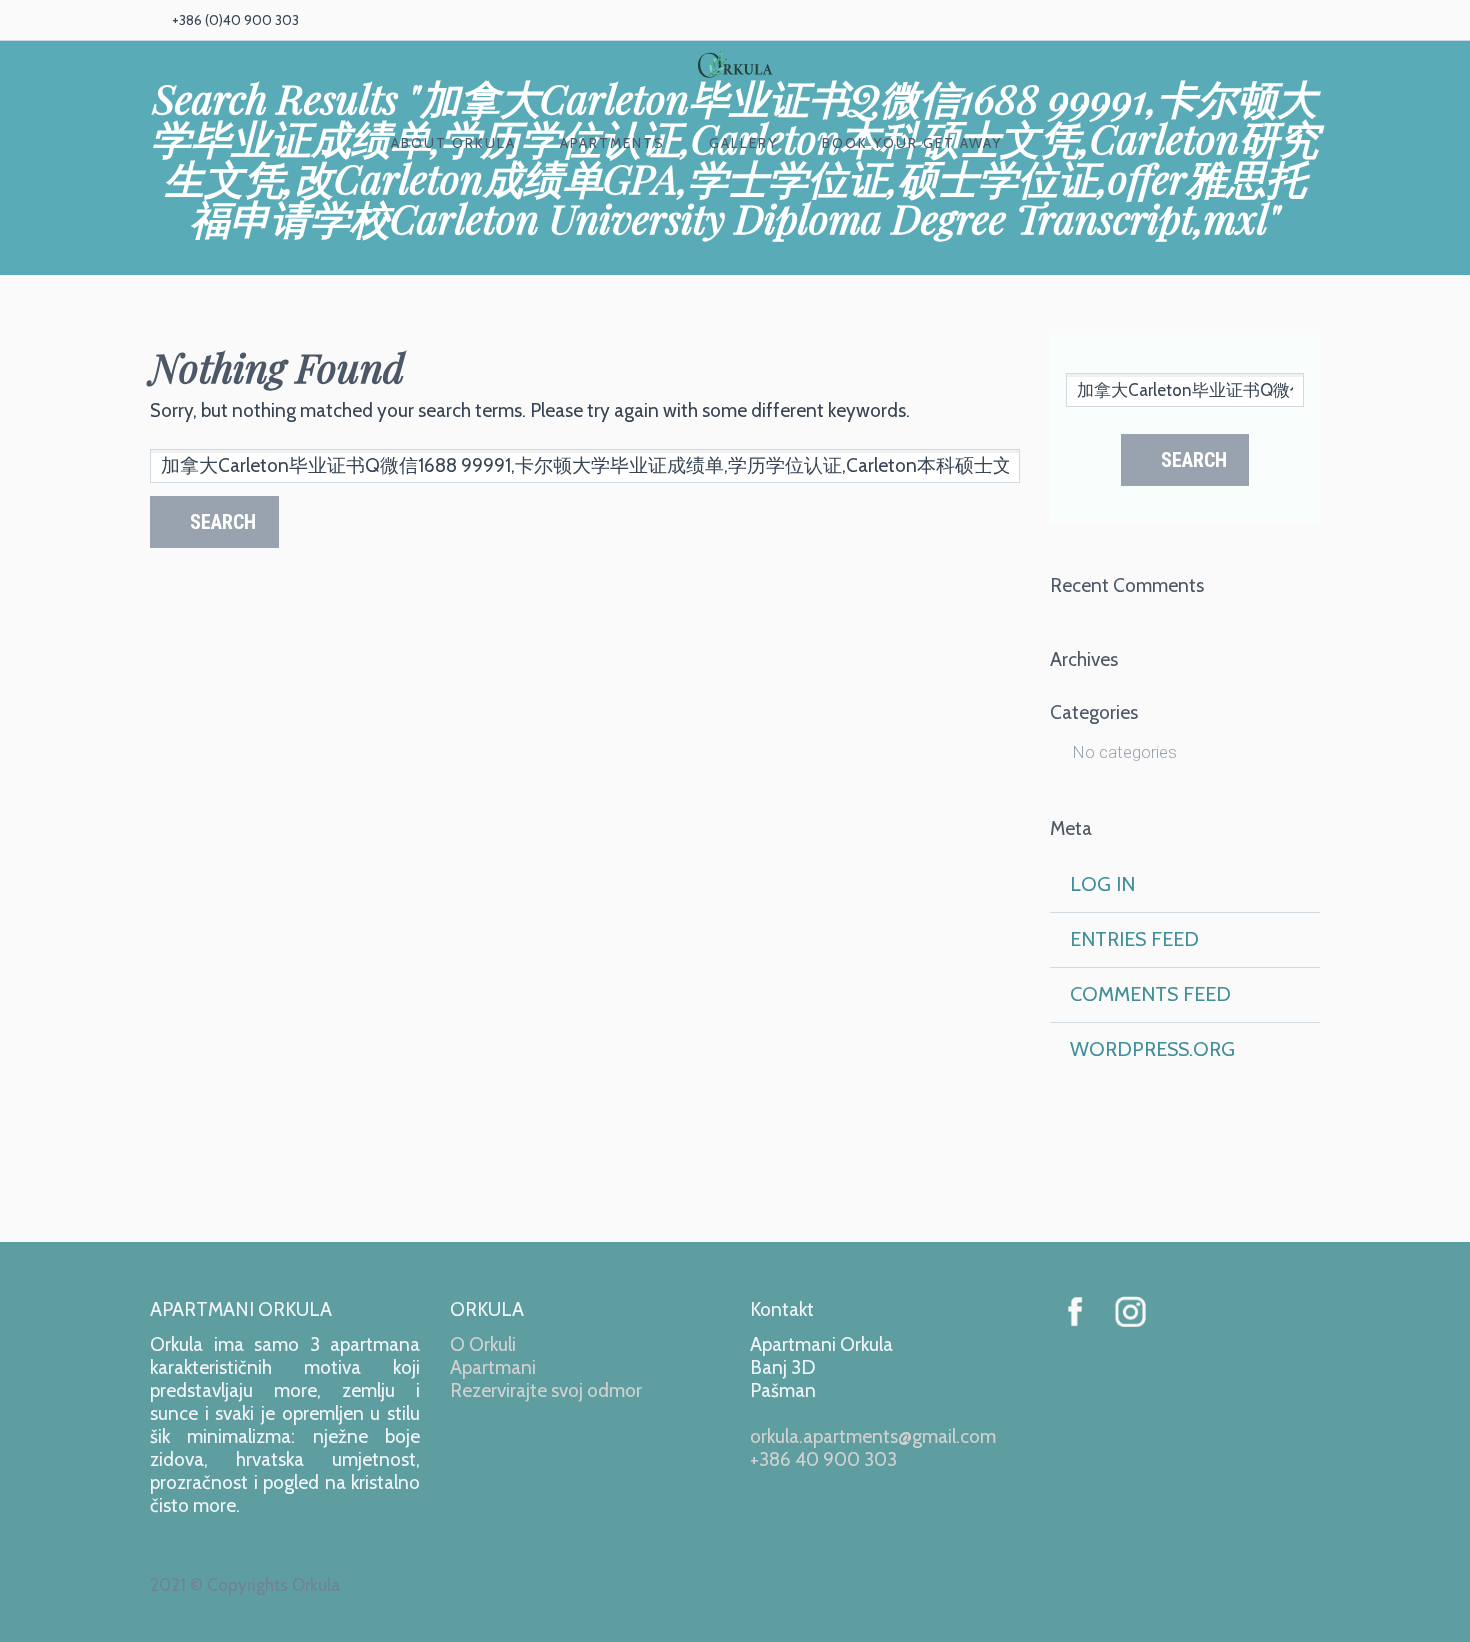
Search (223, 522)
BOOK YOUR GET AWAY (912, 143)
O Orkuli (483, 1344)
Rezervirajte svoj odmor (546, 1390)
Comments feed (1150, 994)
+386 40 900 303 (823, 1459)
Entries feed (1134, 939)
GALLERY (743, 143)
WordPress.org (1152, 1049)
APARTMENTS (612, 143)
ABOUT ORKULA (453, 143)
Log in (1102, 884)
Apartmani (493, 1367)
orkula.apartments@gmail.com (873, 1436)
